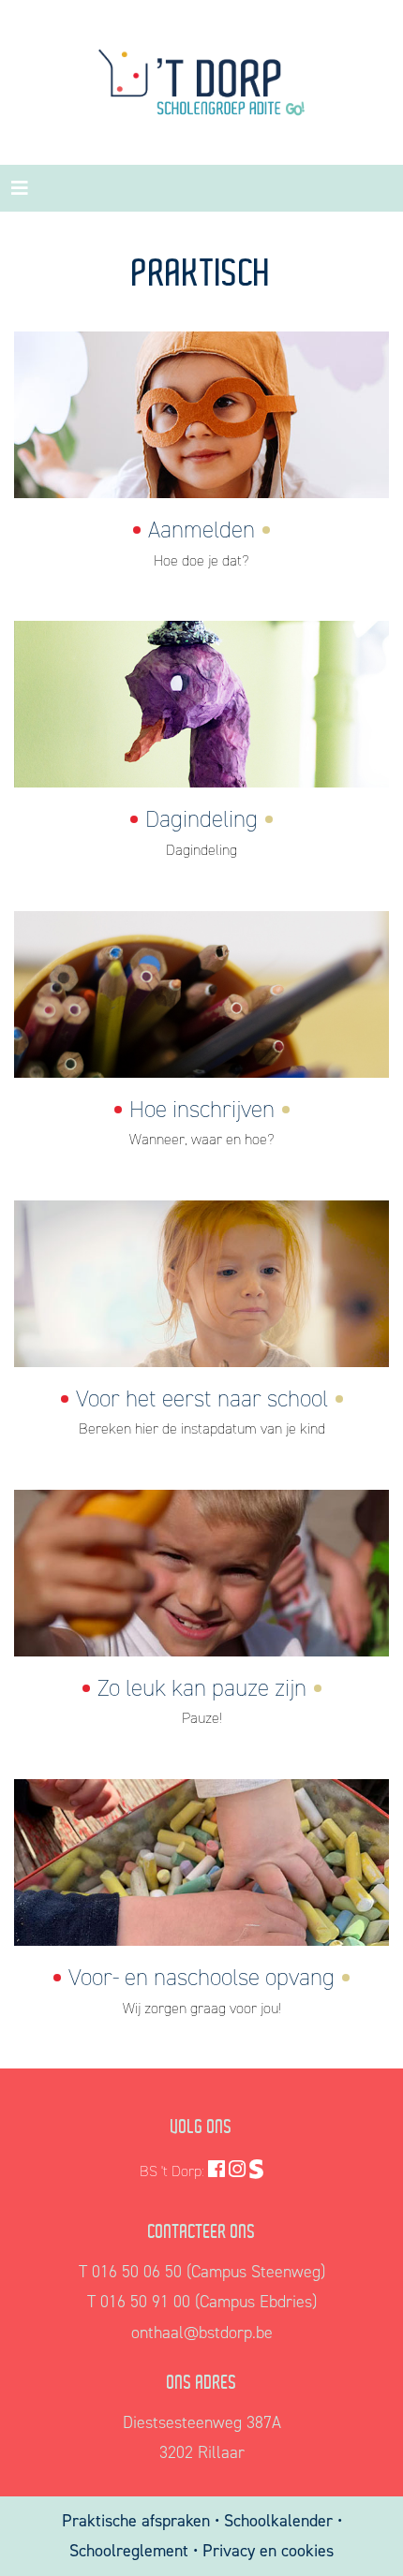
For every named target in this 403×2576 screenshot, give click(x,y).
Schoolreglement (129, 2551)
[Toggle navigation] (20, 188)
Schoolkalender (281, 2521)
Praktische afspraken (138, 2521)
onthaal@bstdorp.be (202, 2333)
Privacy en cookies (268, 2551)
